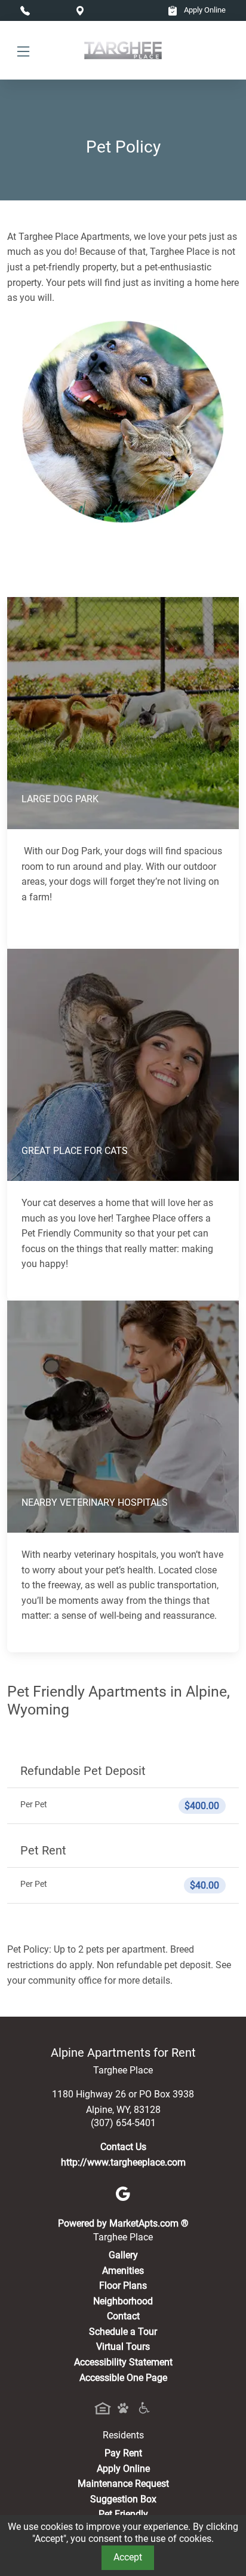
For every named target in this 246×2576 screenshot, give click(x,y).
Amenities (123, 2271)
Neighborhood (123, 2301)
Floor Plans (123, 2286)
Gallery (123, 2255)
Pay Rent (123, 2453)
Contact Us (123, 2147)
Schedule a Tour (123, 2332)
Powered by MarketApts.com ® (123, 2223)
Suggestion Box (123, 2499)
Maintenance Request (123, 2484)
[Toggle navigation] (23, 51)
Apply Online (204, 10)
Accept (128, 2557)
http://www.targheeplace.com (123, 2162)
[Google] (123, 2193)
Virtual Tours (123, 2347)
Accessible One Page (123, 2378)
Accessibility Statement (123, 2362)
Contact (123, 2316)
